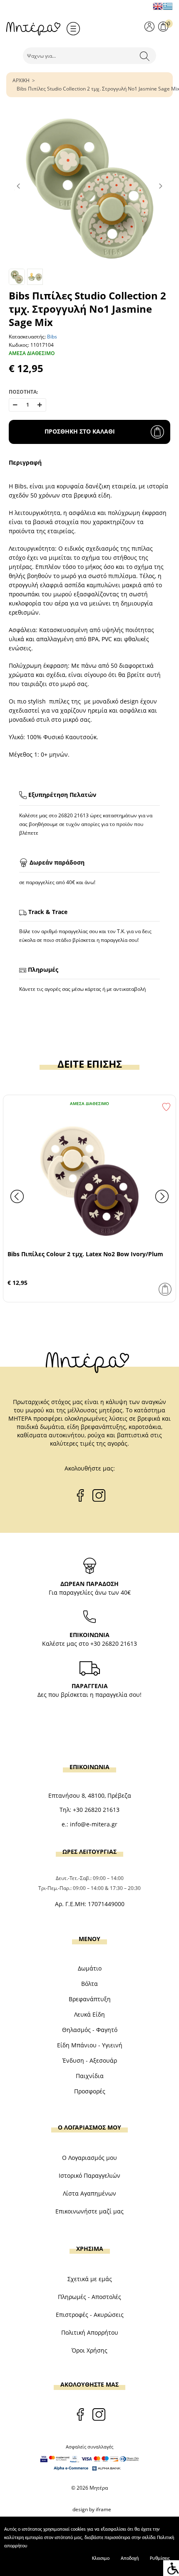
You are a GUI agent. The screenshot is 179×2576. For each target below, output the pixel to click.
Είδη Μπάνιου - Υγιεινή (90, 2045)
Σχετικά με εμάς (90, 2279)
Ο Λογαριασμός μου (89, 2158)
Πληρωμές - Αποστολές (89, 2297)
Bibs (52, 337)
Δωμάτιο (90, 1968)
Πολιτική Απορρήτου (90, 2332)
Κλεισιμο (101, 2559)
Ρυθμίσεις (160, 2559)
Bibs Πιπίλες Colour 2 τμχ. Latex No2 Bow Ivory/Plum (85, 1254)
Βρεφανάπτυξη (90, 1999)
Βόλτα (89, 1984)
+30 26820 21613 (114, 1643)
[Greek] (168, 6)
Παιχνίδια (90, 2076)
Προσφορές (90, 2091)
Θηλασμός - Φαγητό (90, 2030)
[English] (158, 6)
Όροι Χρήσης (89, 2350)
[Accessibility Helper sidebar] (171, 2568)
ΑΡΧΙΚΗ (21, 80)
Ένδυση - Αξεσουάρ (90, 2060)
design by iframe (92, 2509)
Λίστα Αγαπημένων (89, 2193)
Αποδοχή (130, 2559)
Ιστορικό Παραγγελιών (89, 2175)
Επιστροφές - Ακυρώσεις (90, 2315)
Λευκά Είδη (89, 2014)
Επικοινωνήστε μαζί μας (89, 2211)
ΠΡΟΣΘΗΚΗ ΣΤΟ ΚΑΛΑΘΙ (80, 431)
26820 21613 (73, 815)
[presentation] (17, 1196)
